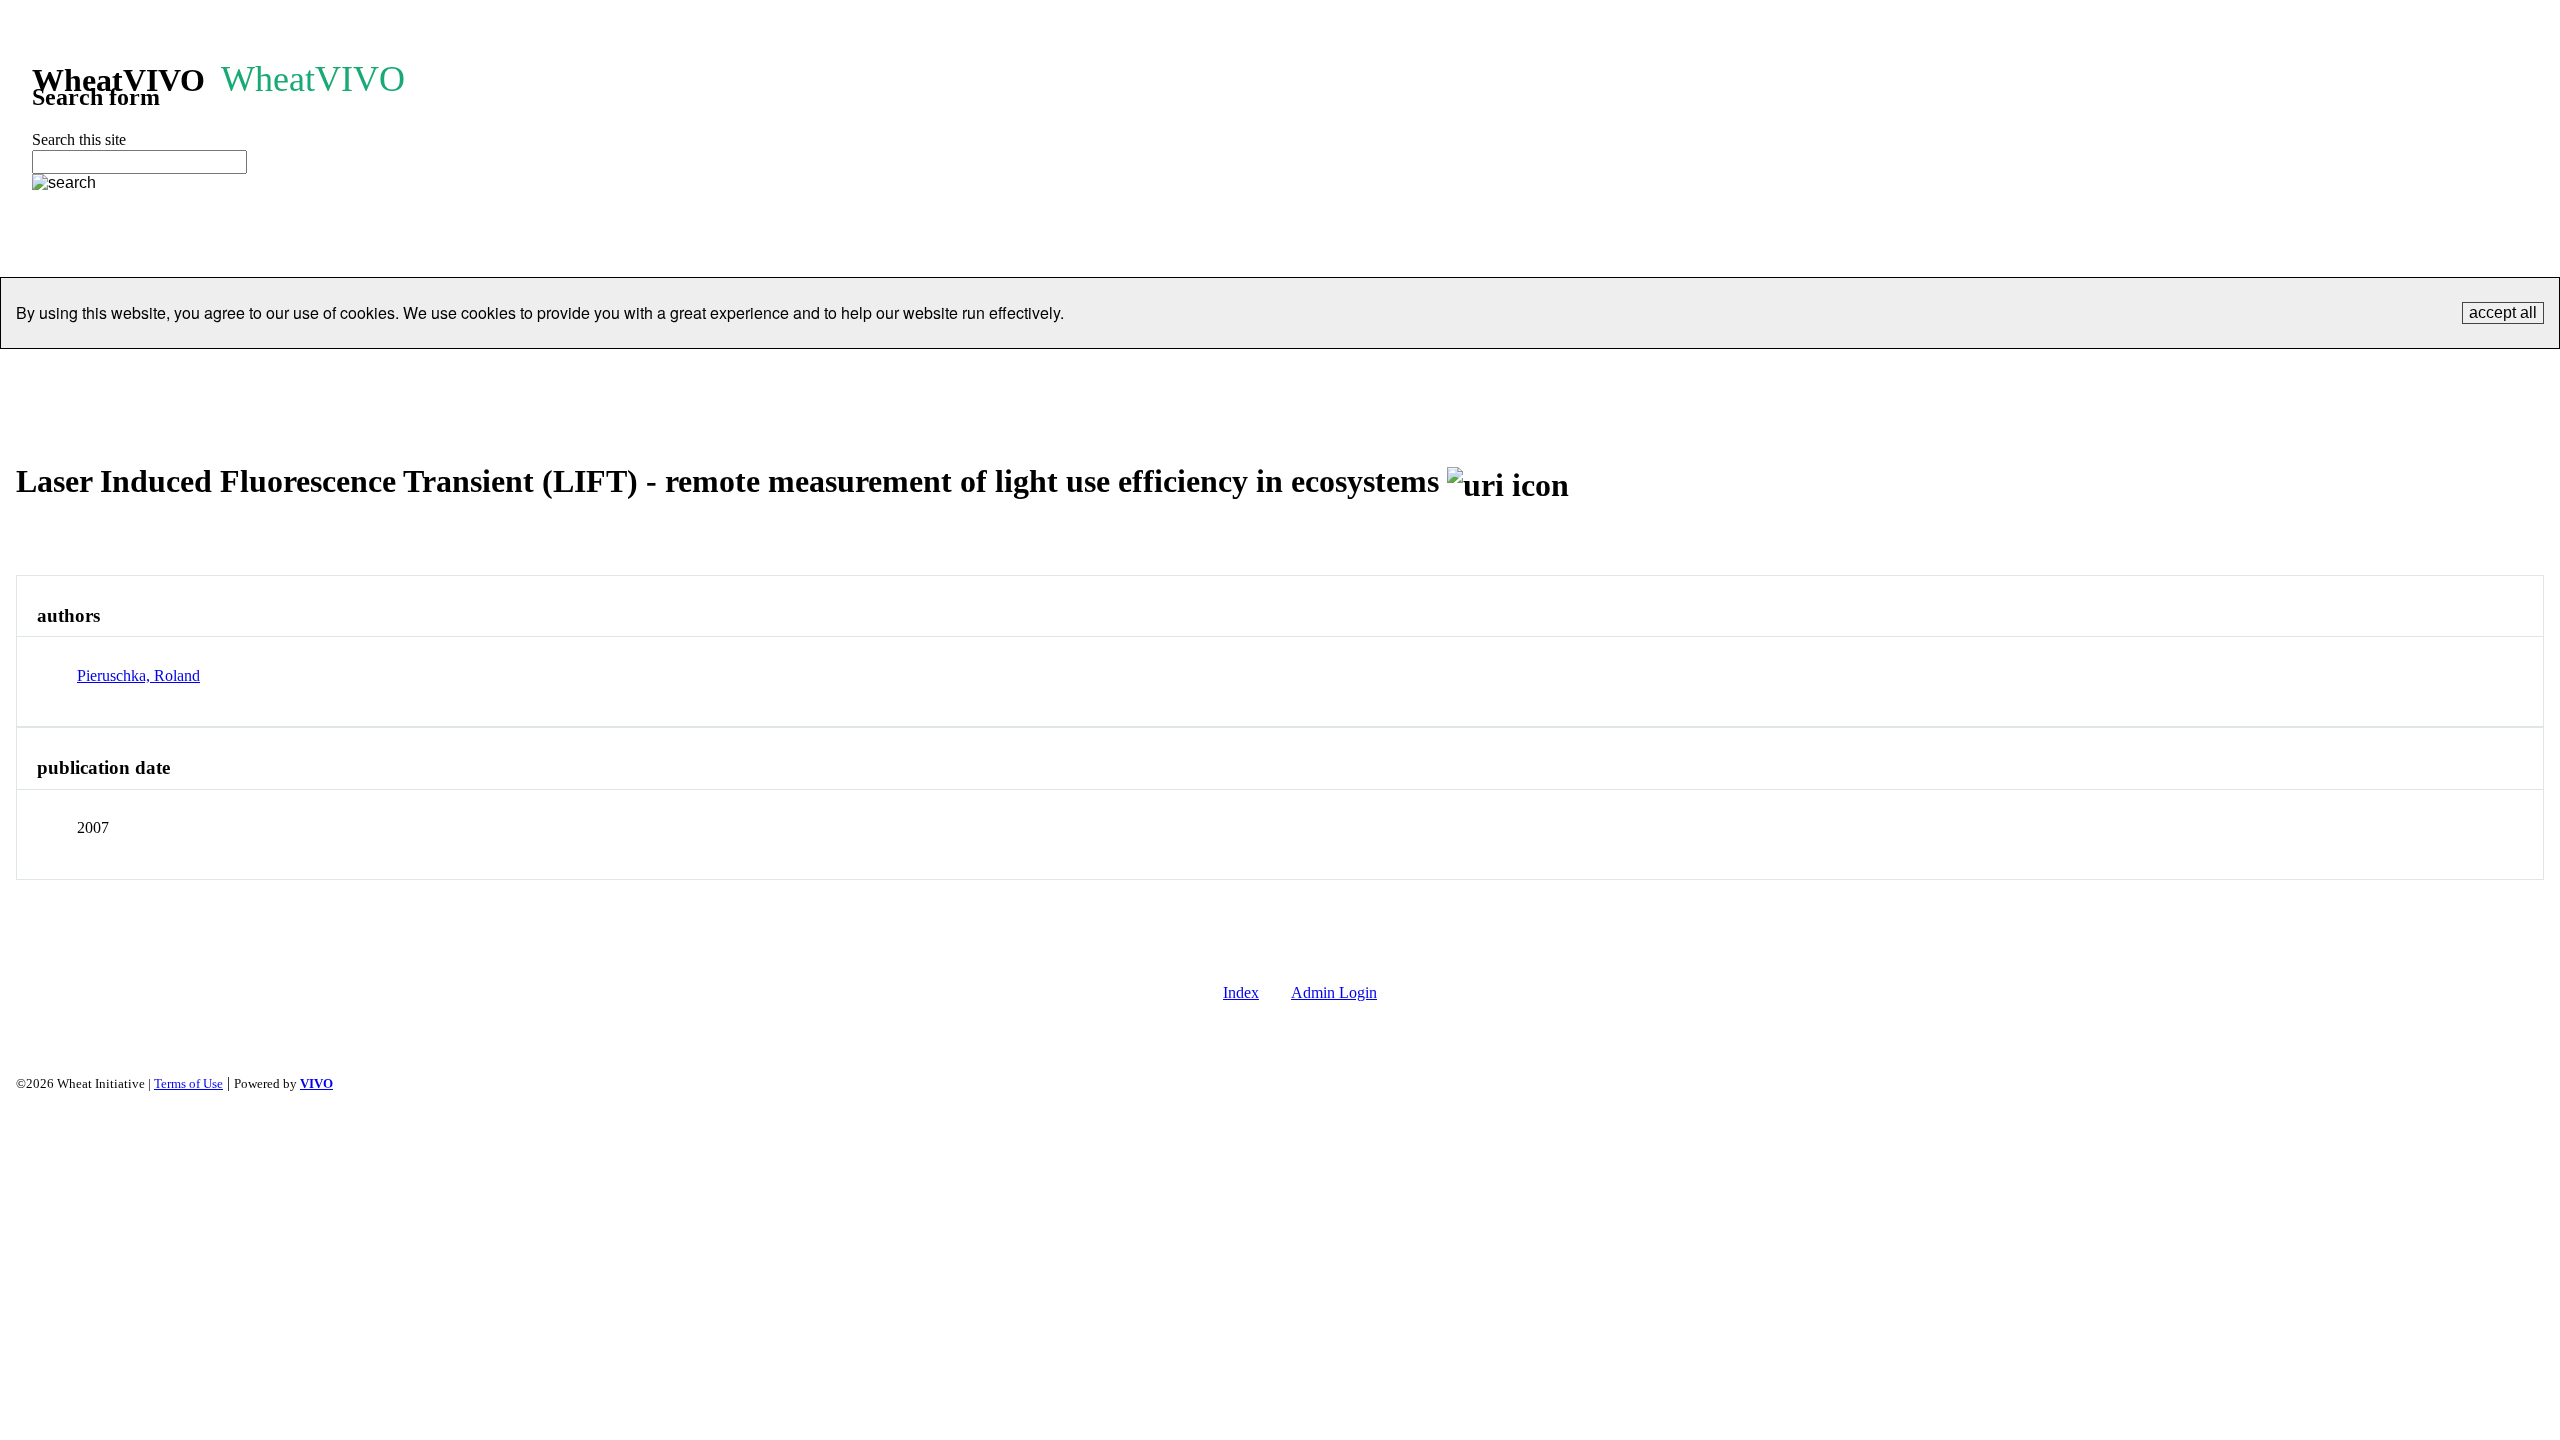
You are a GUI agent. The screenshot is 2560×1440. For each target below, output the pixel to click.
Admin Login (1334, 992)
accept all (2503, 312)
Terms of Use (188, 1084)
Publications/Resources (1159, 373)
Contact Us (1623, 373)
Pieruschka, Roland (138, 675)
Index (1241, 992)
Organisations (915, 373)
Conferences (1311, 373)
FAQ (1709, 373)
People (813, 373)
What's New (1799, 373)
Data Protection (1499, 373)
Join (1399, 373)
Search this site (79, 139)
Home (739, 373)
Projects (1021, 373)
